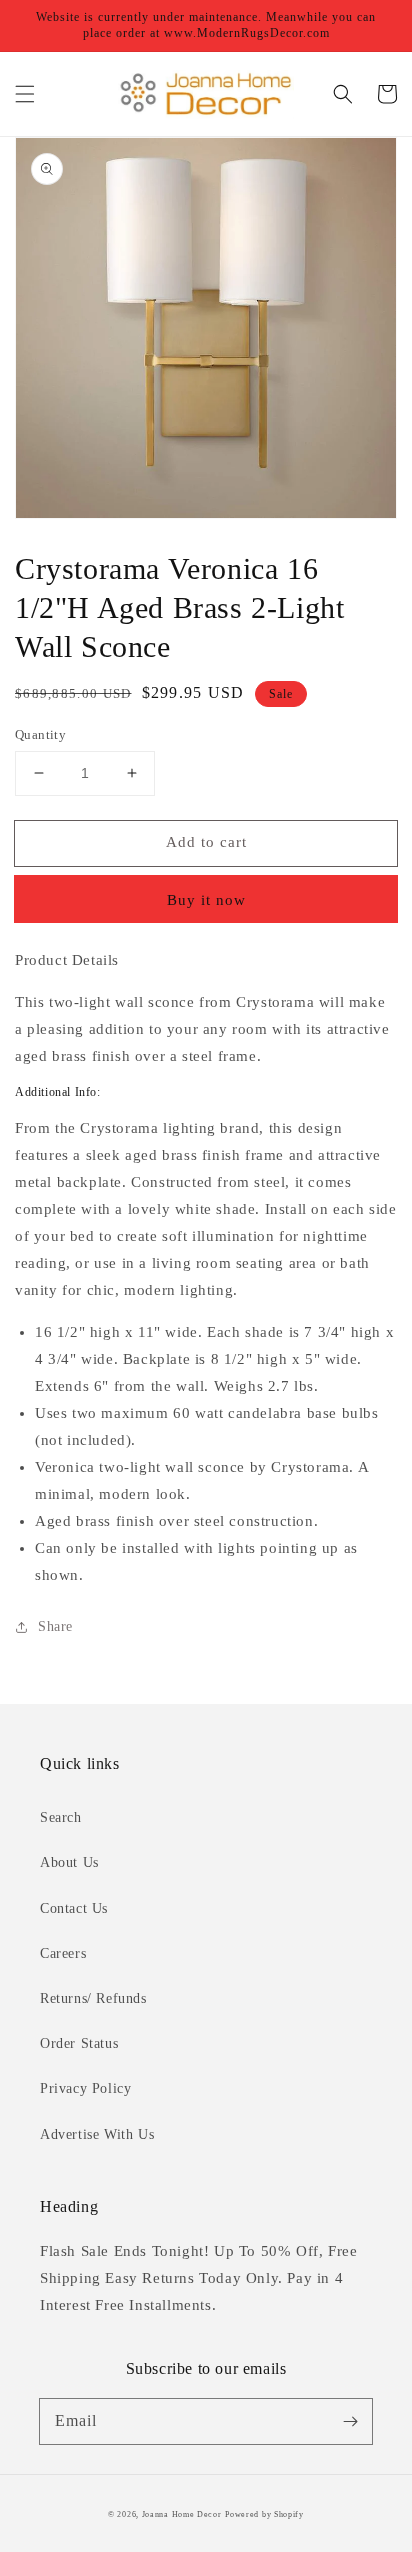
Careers (63, 1953)
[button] (25, 94)
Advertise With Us (97, 2134)
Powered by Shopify (264, 2514)
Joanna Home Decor (182, 2514)
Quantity (40, 734)
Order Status (79, 2043)
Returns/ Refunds (93, 1998)
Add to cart (206, 842)
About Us (69, 1862)
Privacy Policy (85, 2088)
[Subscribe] (350, 2421)
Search (61, 1817)
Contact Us (74, 1908)
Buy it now (206, 900)
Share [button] (55, 1626)
